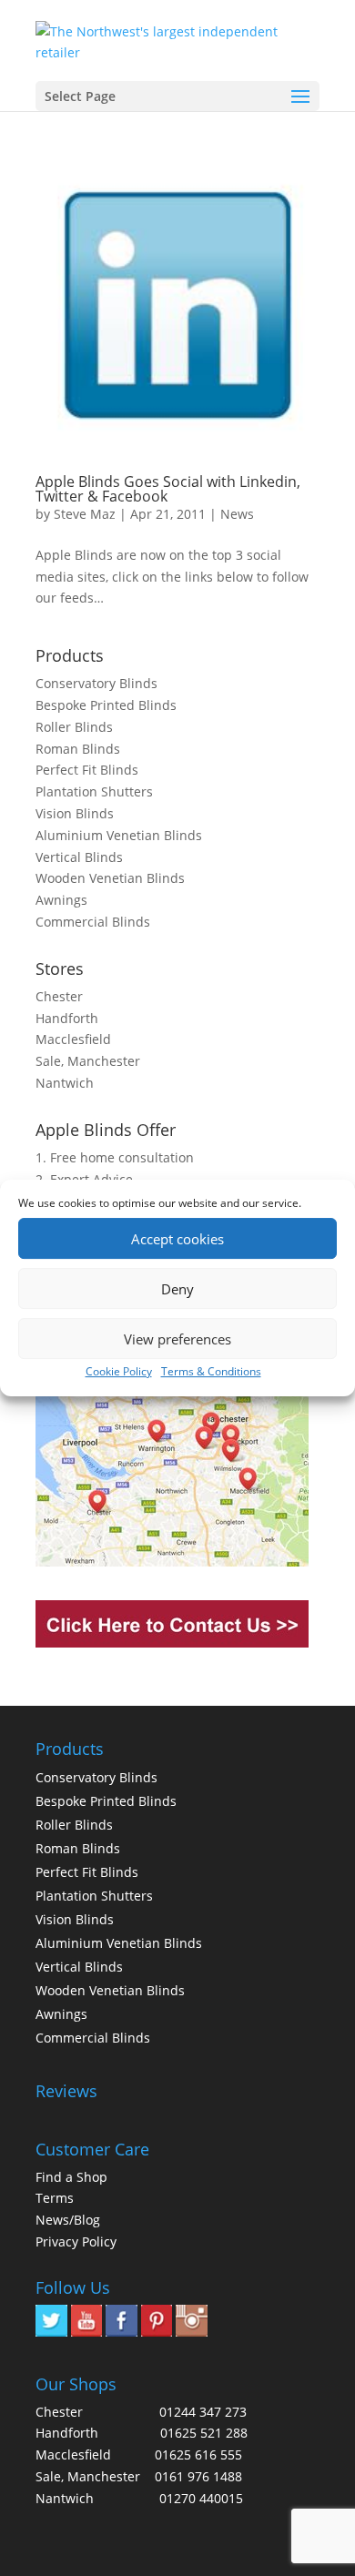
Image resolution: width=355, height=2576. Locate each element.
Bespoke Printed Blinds (106, 705)
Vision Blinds (75, 813)
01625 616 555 (198, 2454)
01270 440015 (201, 2498)
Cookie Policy (119, 1371)
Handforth (67, 1018)
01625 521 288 (204, 2433)
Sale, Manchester (88, 1061)
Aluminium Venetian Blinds (119, 835)
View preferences (177, 1339)
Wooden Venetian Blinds (110, 878)
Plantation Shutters (94, 791)
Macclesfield (73, 1039)
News (237, 514)
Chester (59, 996)
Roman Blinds (78, 749)
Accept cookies (177, 1239)
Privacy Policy (76, 2241)
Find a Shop (71, 2177)
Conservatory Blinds (96, 683)
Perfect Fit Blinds (87, 770)
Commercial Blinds (93, 922)
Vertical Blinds (79, 857)
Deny (177, 1289)
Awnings (61, 900)
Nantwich (65, 1083)
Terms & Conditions (211, 1371)
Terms (55, 2198)
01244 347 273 (203, 2412)
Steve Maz (85, 514)
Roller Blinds (74, 727)
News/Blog (68, 2220)
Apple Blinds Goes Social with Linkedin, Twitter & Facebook (168, 489)
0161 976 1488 (198, 2476)
